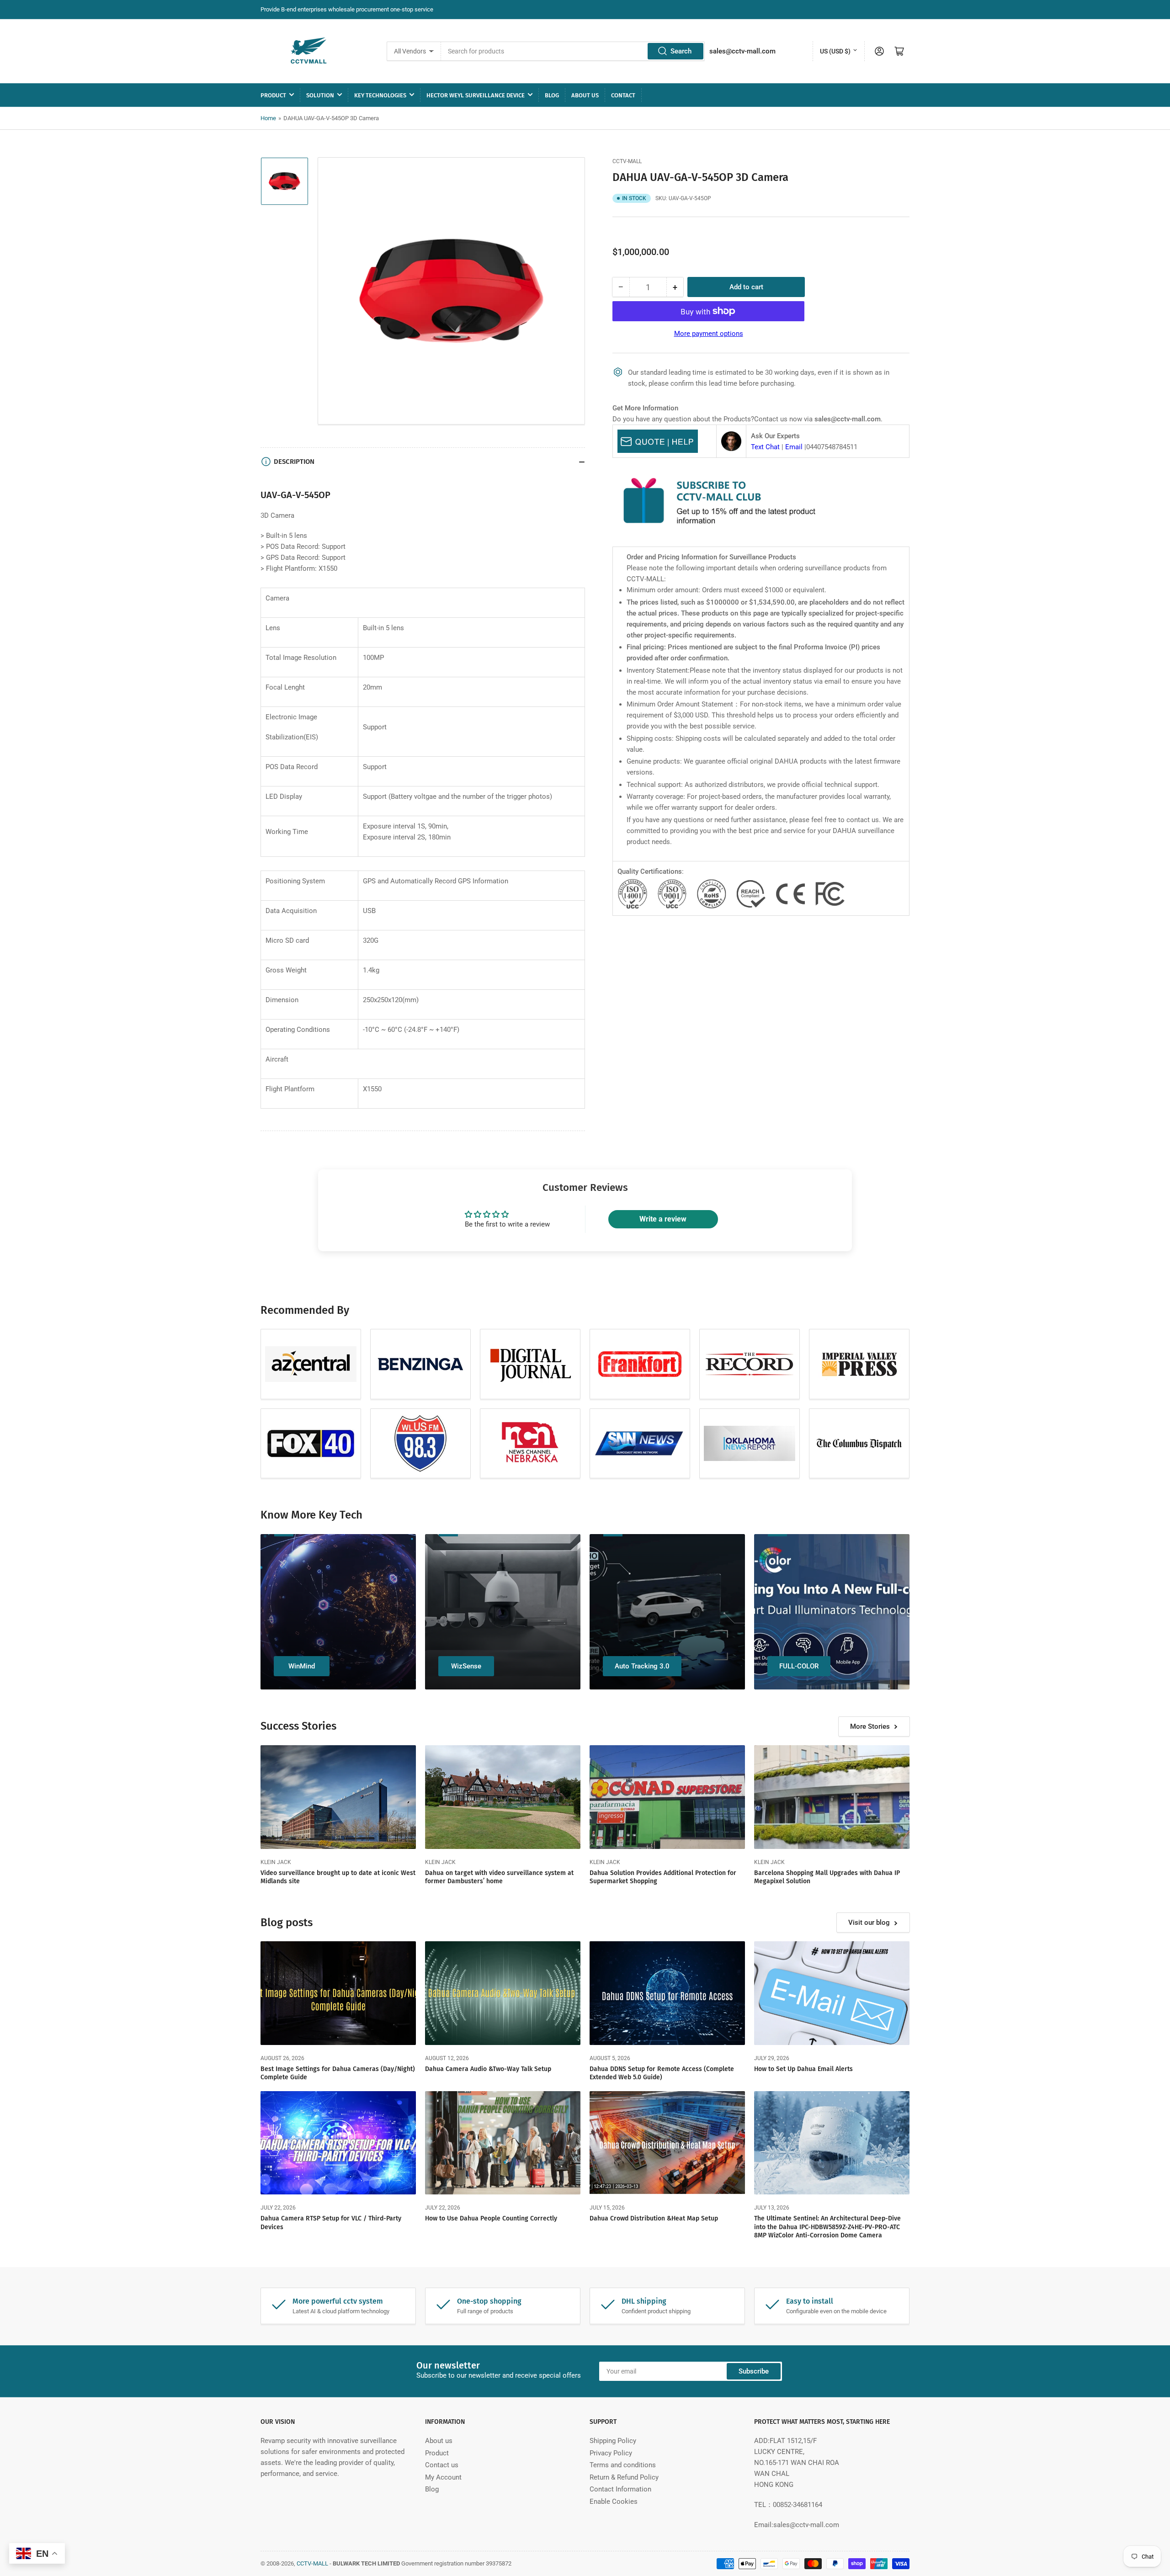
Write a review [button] (663, 1219)
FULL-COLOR (799, 1666)
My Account (443, 2477)
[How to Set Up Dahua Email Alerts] (832, 1993)
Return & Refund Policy (624, 2477)
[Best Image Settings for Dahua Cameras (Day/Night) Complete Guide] (338, 1993)
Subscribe (754, 2371)
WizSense (466, 1666)
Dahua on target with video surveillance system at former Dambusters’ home (499, 1877)
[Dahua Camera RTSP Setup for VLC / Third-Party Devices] (338, 2143)
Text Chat (765, 447)
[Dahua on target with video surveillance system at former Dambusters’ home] (503, 1797)
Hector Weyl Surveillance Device (476, 95)
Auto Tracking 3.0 (642, 1666)
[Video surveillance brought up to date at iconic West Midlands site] (338, 1797)
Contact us (442, 2465)
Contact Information (620, 2489)
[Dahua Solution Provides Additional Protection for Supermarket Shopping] (667, 1797)
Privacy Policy (611, 2453)
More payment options (709, 334)
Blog (552, 95)
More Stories (870, 1726)
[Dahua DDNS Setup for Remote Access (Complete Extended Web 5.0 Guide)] (667, 1993)
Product (273, 95)
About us (585, 95)
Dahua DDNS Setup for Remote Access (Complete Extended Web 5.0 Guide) (662, 2073)
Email (794, 447)
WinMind (302, 1666)
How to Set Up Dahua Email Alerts (803, 2069)
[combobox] (573, 51)
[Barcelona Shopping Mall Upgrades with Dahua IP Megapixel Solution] (832, 1797)
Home (268, 118)
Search (681, 51)
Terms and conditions (623, 2465)
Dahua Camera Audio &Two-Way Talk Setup (488, 2069)
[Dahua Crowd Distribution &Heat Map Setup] (667, 2143)
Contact (623, 95)
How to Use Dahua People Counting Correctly (491, 2218)
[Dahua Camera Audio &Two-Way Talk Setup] (503, 1993)
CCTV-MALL (627, 161)
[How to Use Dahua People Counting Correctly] (503, 2143)
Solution (320, 95)
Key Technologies (380, 95)
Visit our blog (869, 1923)
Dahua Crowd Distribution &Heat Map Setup (654, 2218)
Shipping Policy (613, 2441)
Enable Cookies (614, 2502)
